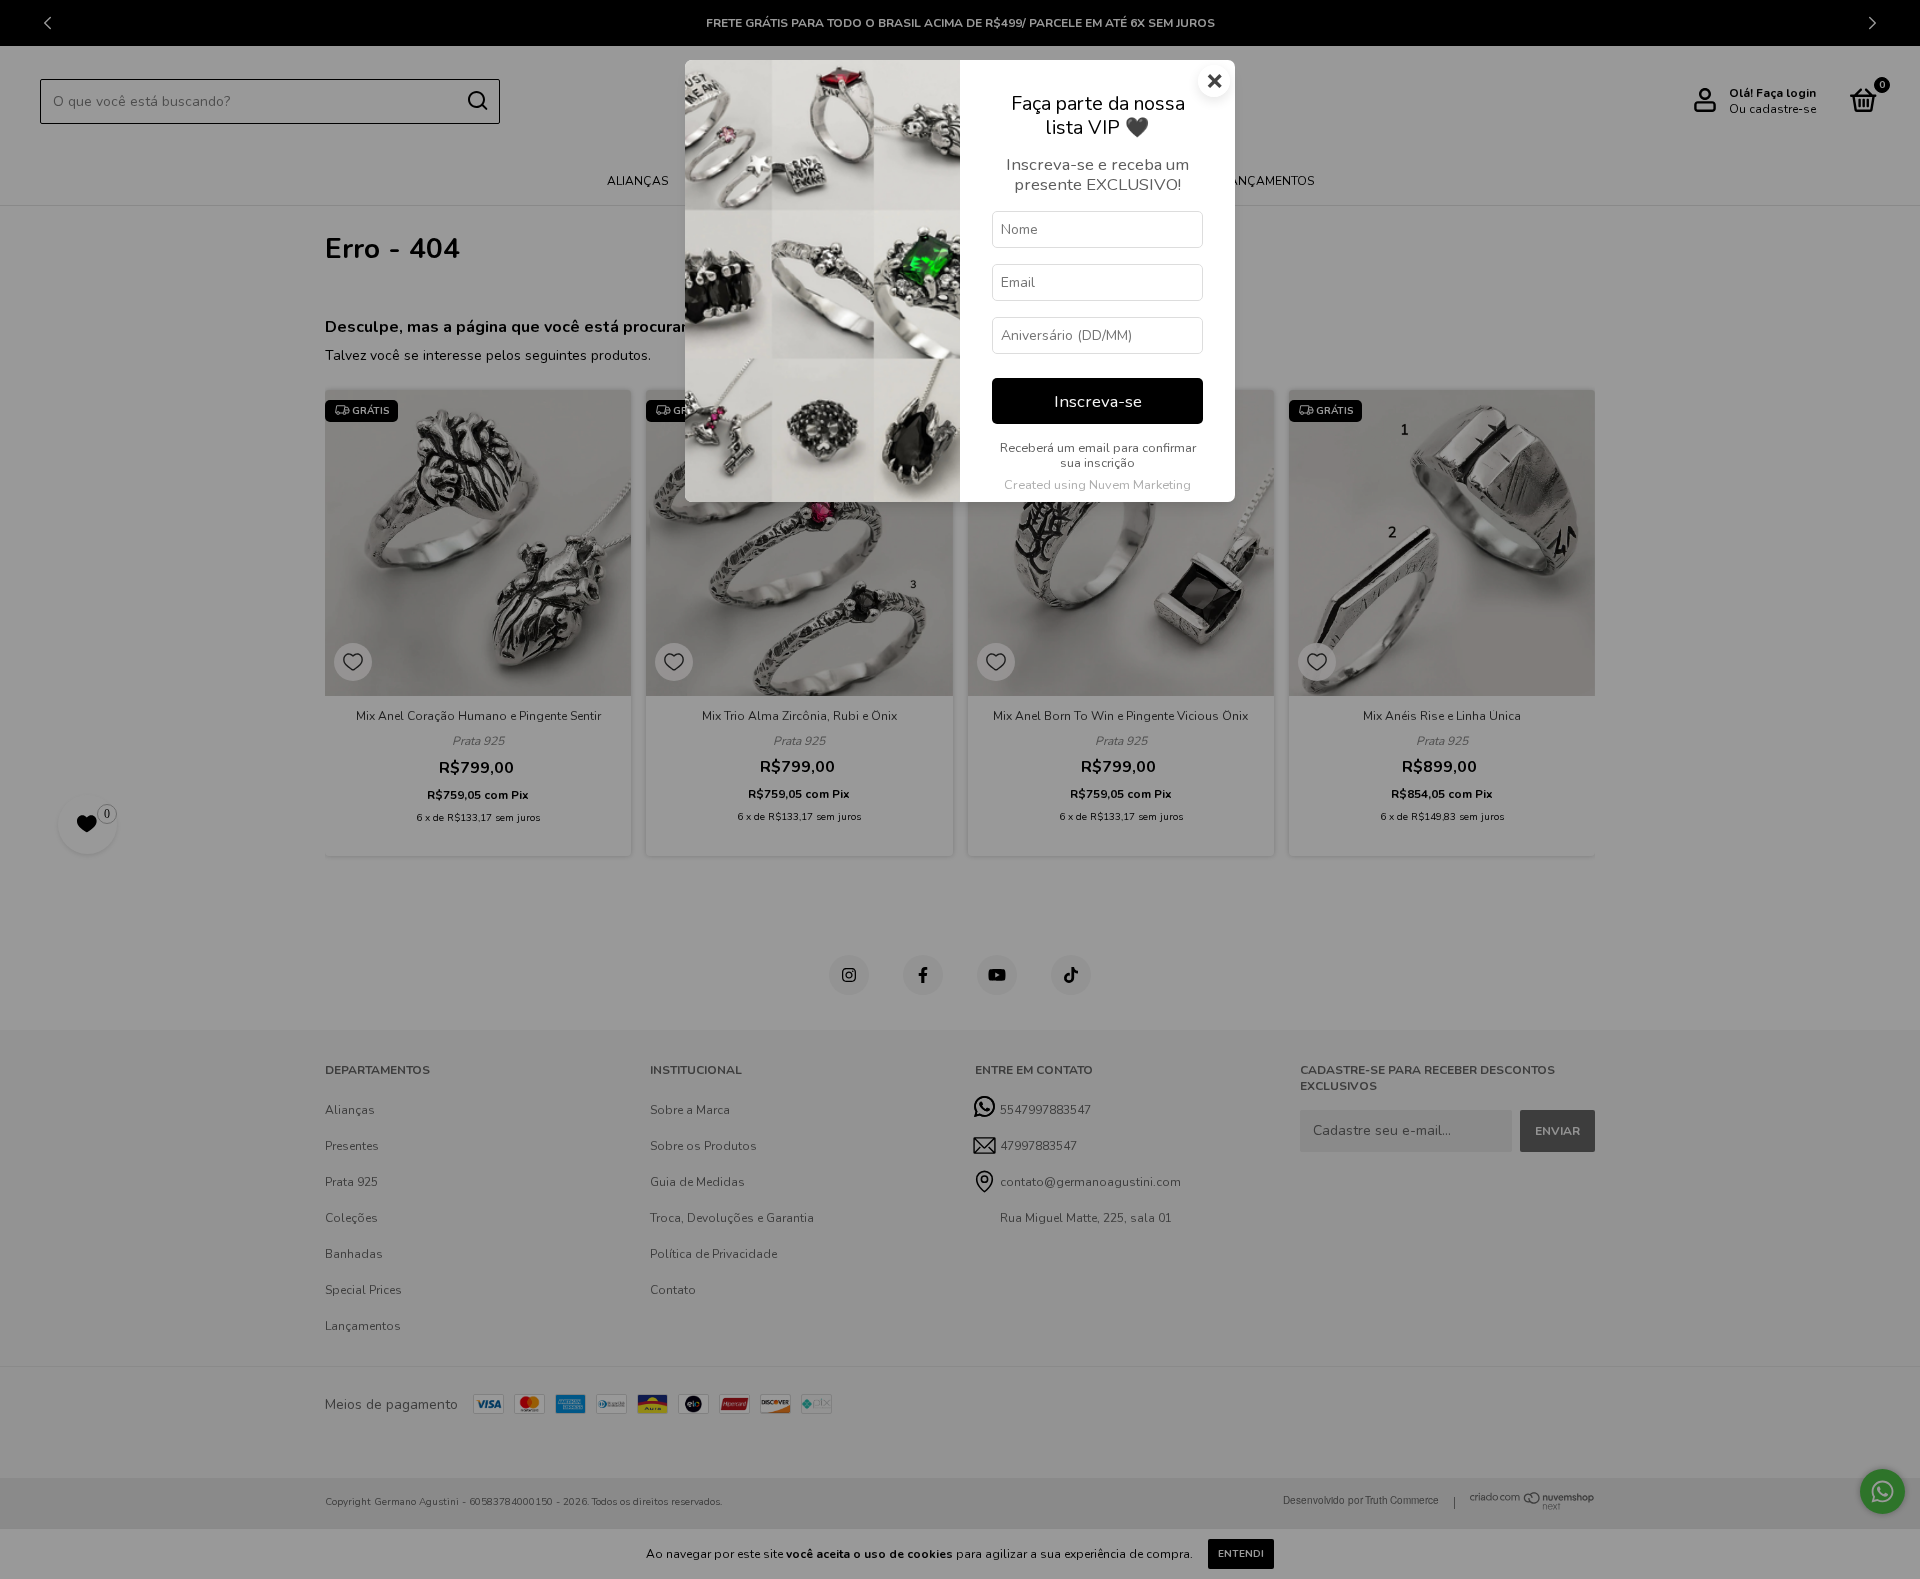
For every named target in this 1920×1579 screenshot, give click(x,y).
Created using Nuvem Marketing (1097, 485)
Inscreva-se (1098, 401)
